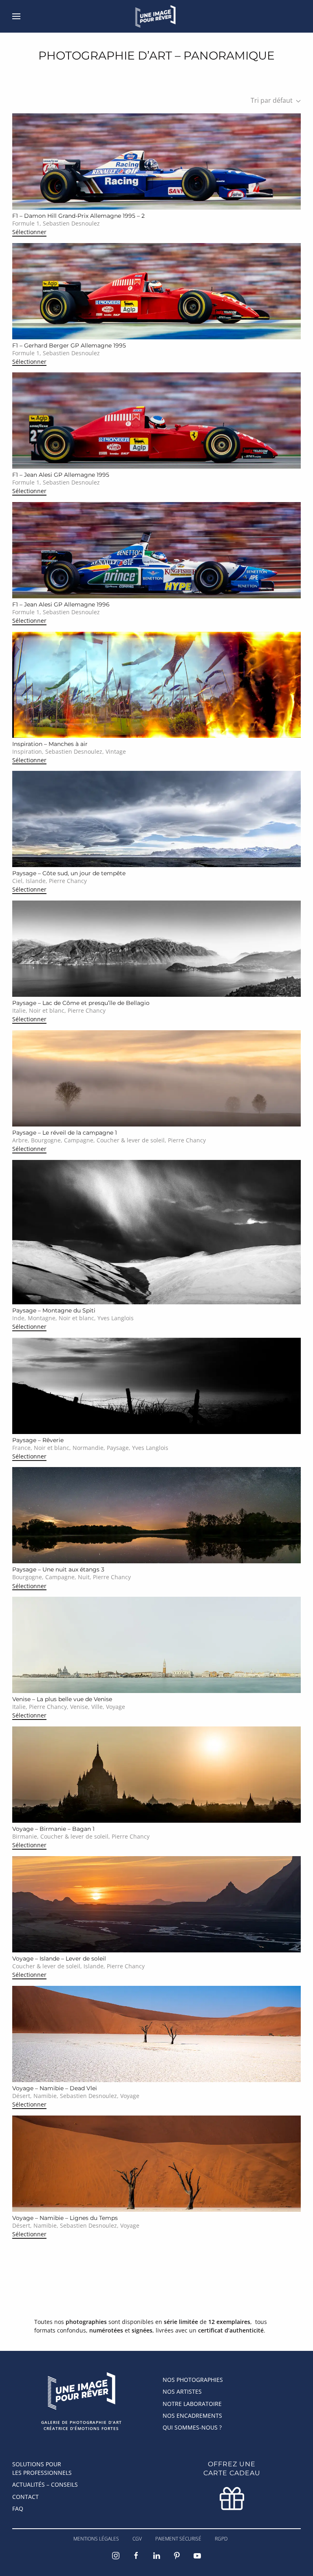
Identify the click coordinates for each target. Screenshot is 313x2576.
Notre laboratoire (192, 2404)
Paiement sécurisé (178, 2539)
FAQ (18, 2509)
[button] (16, 16)
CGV (137, 2539)
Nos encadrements (192, 2416)
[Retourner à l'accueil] (157, 16)
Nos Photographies (193, 2380)
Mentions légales (96, 2539)
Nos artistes (182, 2391)
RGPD (221, 2539)
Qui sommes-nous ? (192, 2427)
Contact (25, 2497)
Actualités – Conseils (45, 2484)
